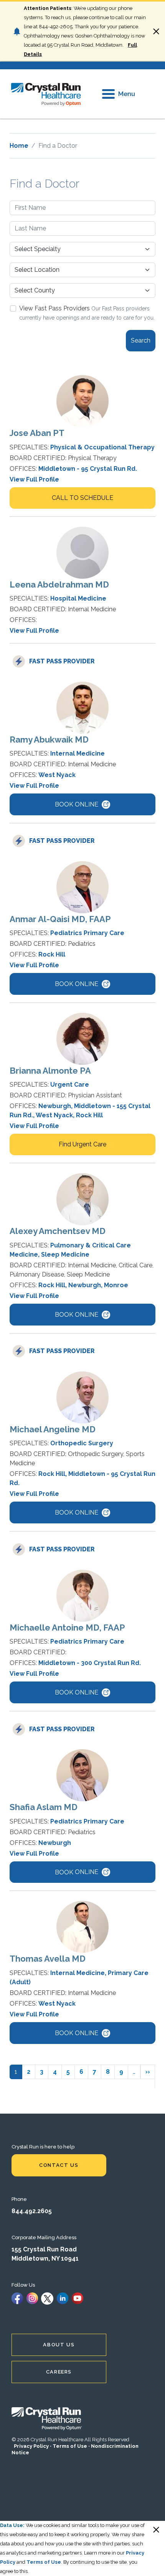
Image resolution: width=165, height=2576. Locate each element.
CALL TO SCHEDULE (82, 498)
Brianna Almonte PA (50, 1071)
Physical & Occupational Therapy (102, 447)
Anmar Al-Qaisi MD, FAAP (60, 919)
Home (19, 146)
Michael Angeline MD (53, 1429)
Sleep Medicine (65, 1255)
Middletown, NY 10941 (45, 2258)
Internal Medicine (78, 753)
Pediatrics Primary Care (87, 933)
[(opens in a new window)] (17, 2298)
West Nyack (57, 775)
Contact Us (59, 2165)
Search (141, 340)
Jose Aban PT (37, 433)
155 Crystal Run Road (44, 2249)
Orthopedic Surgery (82, 1443)
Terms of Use (70, 2446)
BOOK (77, 804)
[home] (46, 94)
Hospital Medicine (78, 598)
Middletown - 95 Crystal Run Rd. (88, 469)
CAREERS (59, 2372)
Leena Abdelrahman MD (59, 584)
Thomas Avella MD (48, 1959)
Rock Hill (52, 954)
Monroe (116, 1285)
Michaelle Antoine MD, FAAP (67, 1628)
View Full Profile (34, 479)
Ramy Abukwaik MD (49, 739)
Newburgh (55, 1106)
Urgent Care (70, 1085)
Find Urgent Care (82, 1144)
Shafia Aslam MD (44, 1807)
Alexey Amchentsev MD (58, 1231)
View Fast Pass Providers (54, 308)
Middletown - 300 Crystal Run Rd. (90, 1663)
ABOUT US (59, 2345)
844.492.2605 (32, 2211)
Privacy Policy (31, 2446)
